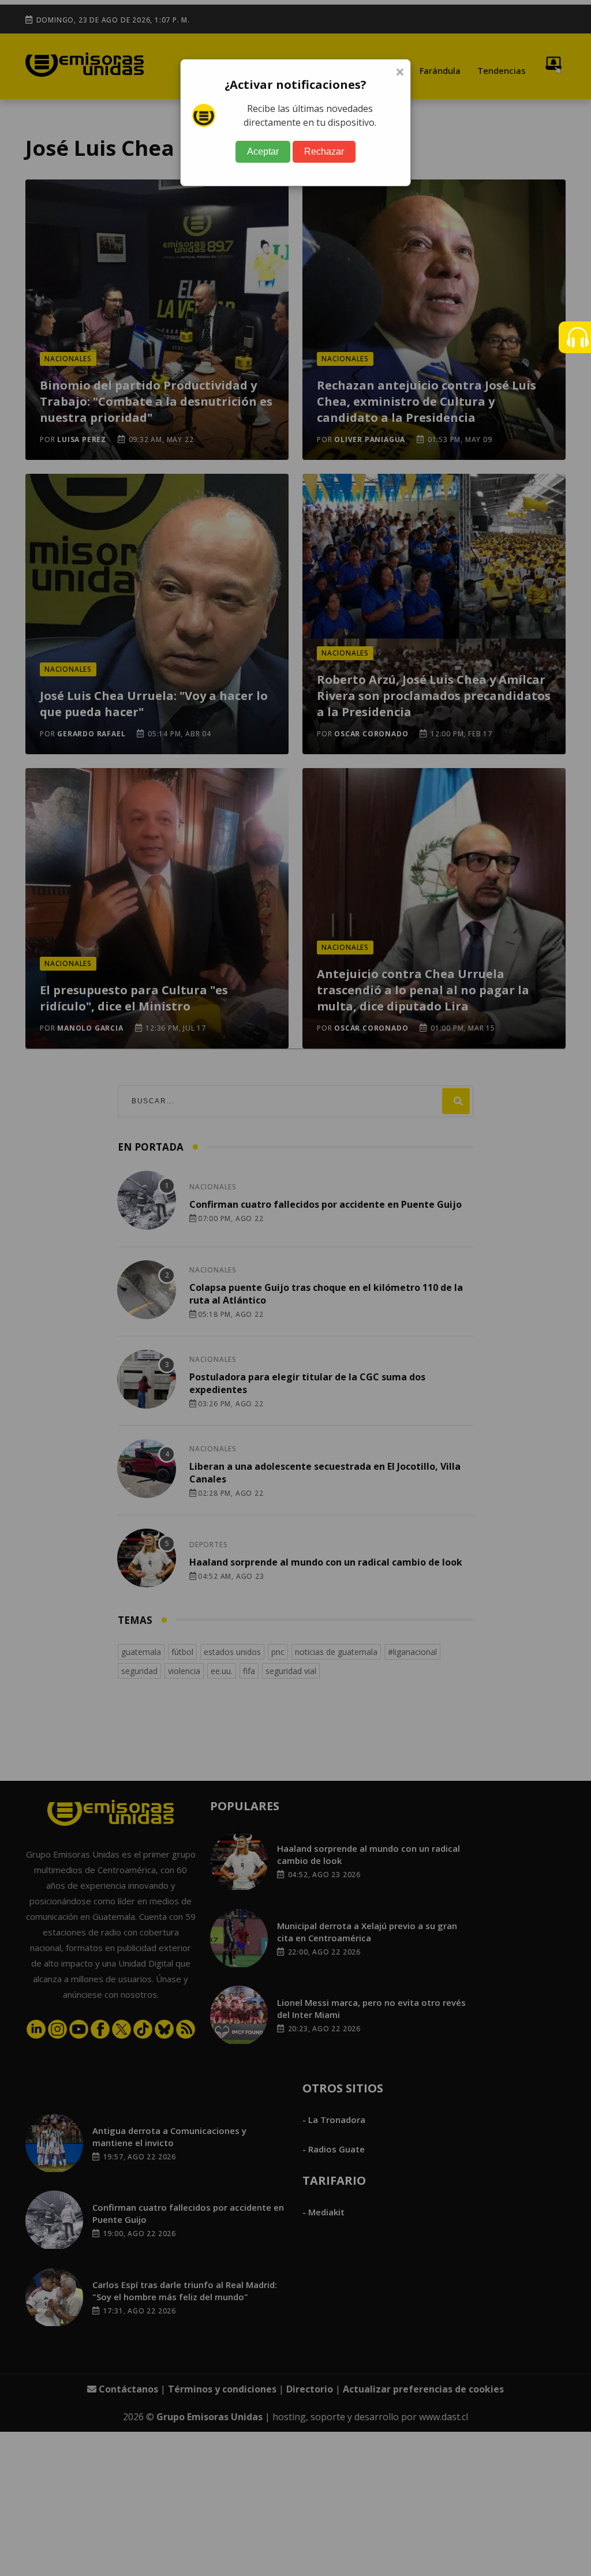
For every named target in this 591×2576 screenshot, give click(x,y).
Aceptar (263, 151)
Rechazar (324, 151)
